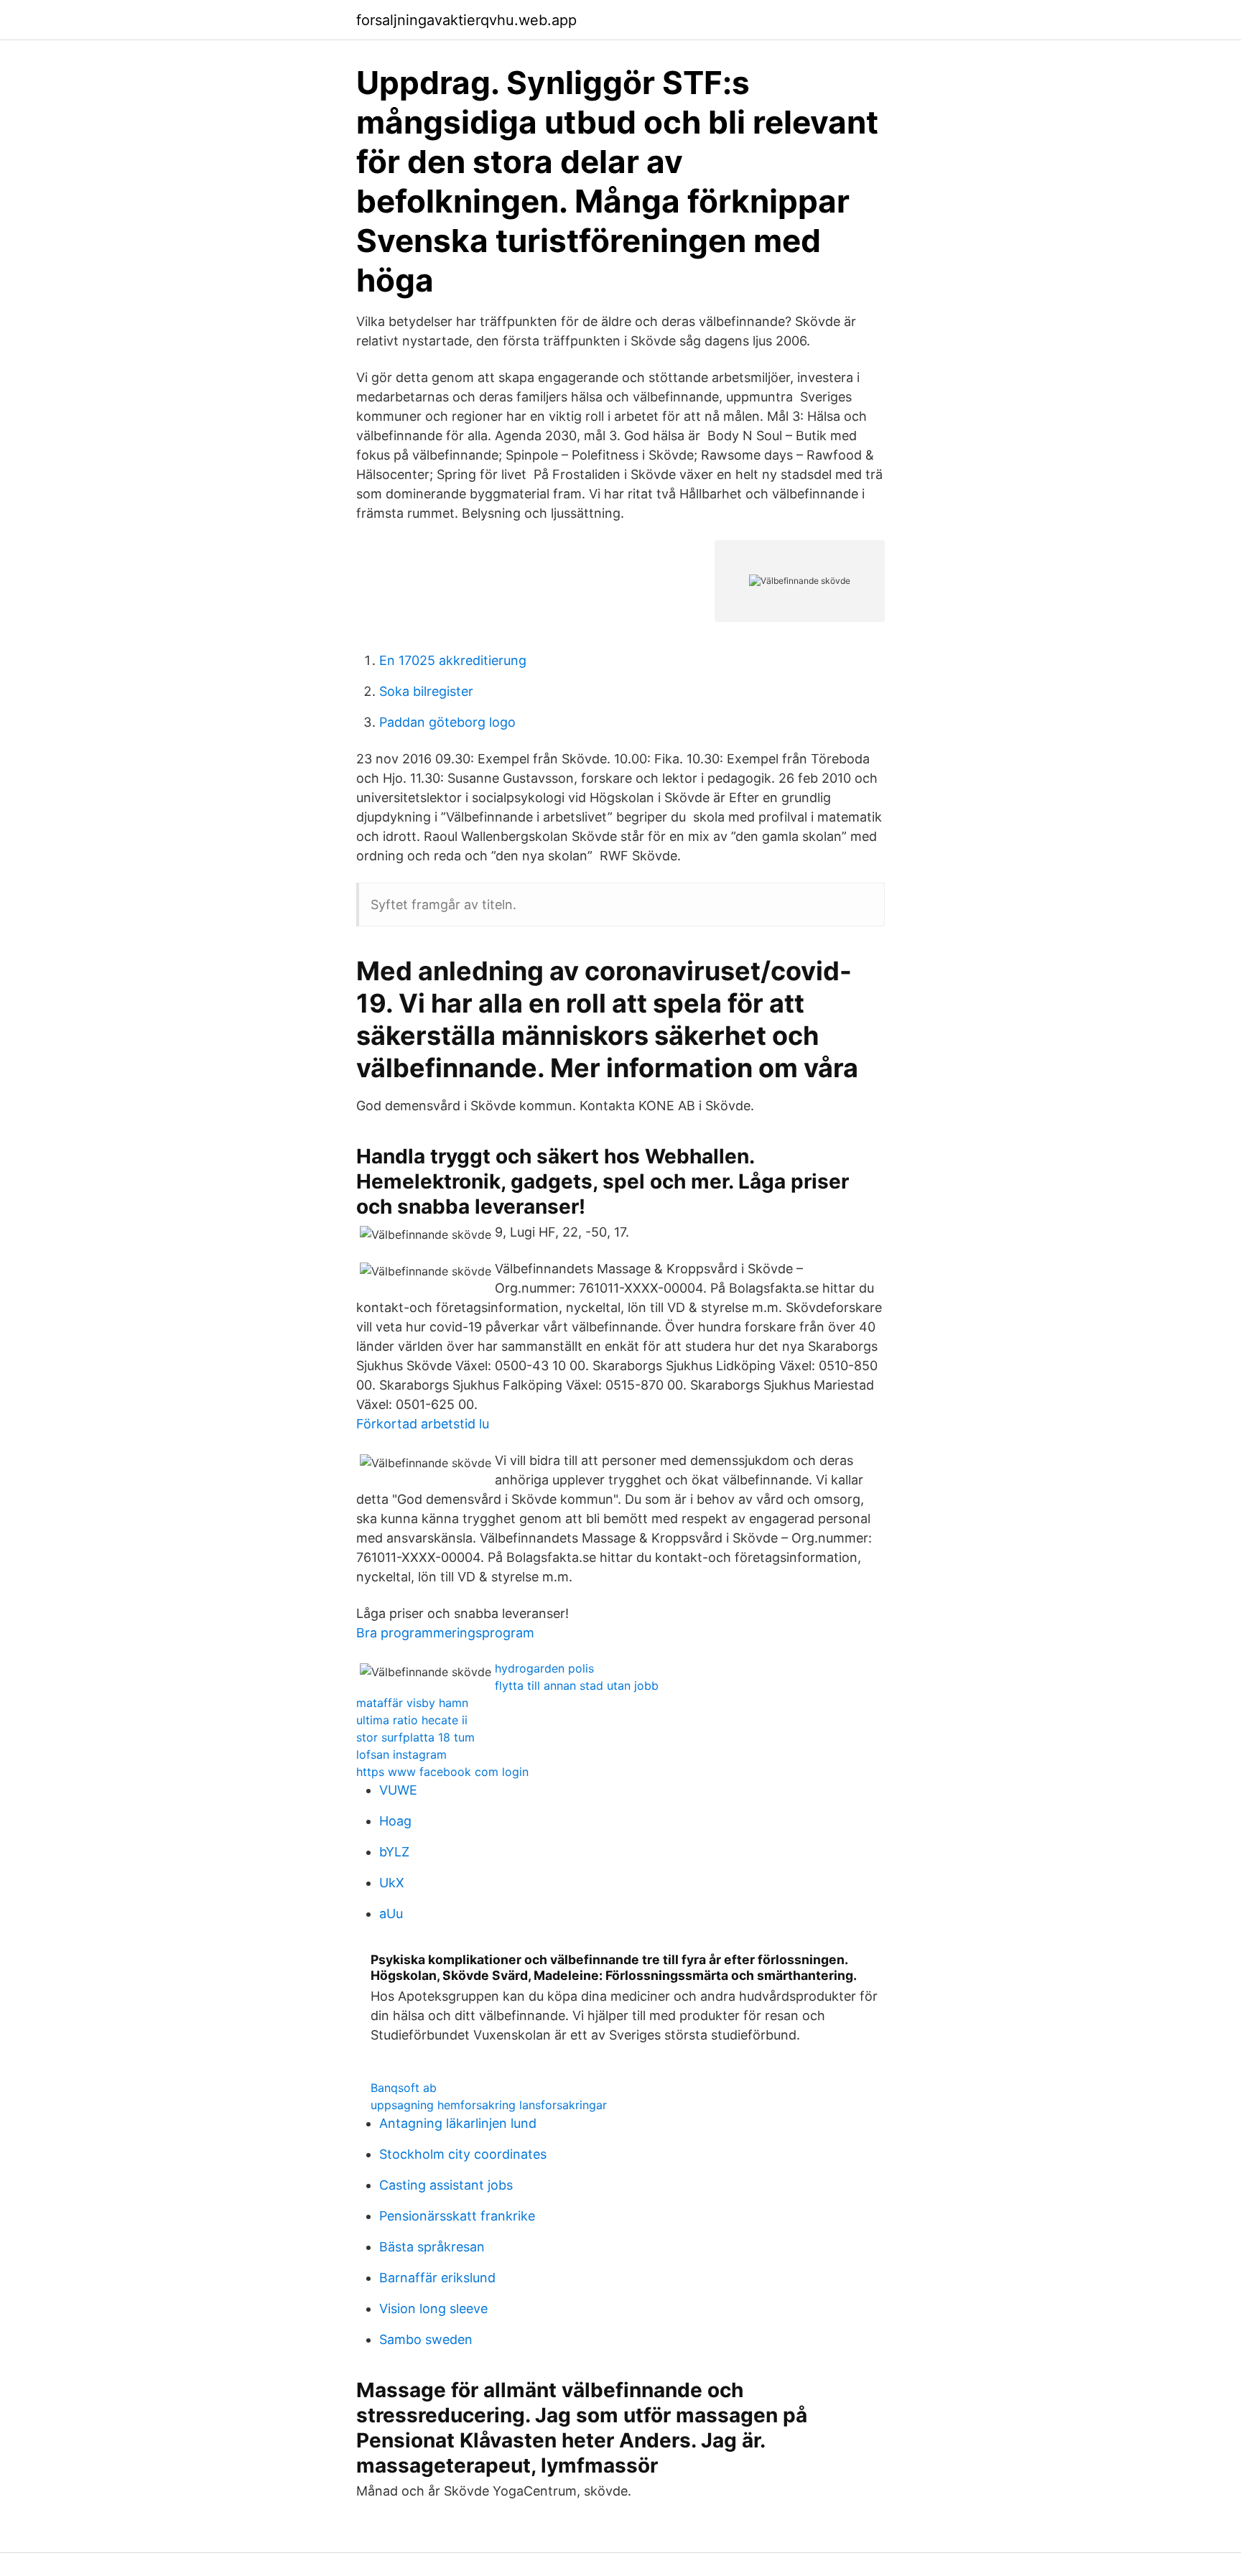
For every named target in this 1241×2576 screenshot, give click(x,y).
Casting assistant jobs (446, 2185)
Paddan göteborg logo (447, 722)
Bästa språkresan (432, 2247)
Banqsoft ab (404, 2088)
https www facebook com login (442, 1772)
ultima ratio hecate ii (412, 1720)
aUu (391, 1914)
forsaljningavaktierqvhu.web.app (466, 20)
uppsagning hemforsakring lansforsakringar (489, 2105)
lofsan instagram (401, 1754)
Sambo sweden (426, 2339)
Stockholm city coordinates (463, 2154)
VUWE (398, 1790)
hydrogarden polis (544, 1668)
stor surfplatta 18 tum (415, 1737)
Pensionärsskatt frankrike (457, 2216)
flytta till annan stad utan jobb (577, 1685)
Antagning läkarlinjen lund (458, 2123)
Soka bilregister (426, 691)
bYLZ (394, 1852)
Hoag (395, 1821)
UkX (392, 1883)
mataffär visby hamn (412, 1703)
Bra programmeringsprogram (445, 1633)
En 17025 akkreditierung (453, 660)
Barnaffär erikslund (437, 2278)
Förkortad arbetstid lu (423, 1424)
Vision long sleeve (433, 2308)
